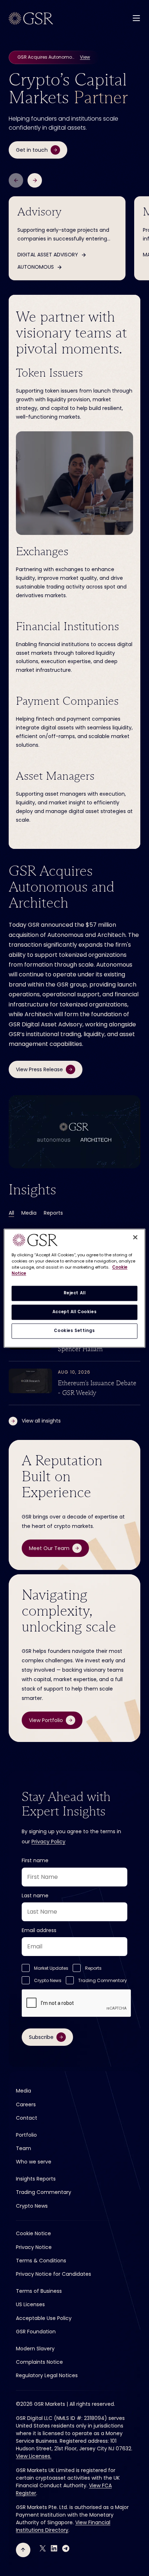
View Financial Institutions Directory (63, 2526)
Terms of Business (39, 2291)
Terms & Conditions (41, 2261)
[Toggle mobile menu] (136, 18)
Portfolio (26, 2135)
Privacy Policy (48, 1842)
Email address (39, 1930)
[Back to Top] (23, 2550)
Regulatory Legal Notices (47, 2375)
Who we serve (34, 2162)
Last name (35, 1896)
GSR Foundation (36, 2332)
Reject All (75, 1293)
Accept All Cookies (74, 1312)
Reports (53, 1213)
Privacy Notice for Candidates (54, 2274)
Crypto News (48, 1980)
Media (29, 1213)
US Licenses (30, 2304)
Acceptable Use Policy (44, 2318)
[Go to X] (43, 2548)
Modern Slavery (35, 2349)
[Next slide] (35, 180)
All (11, 1213)
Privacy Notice (34, 2247)
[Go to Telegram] (66, 2548)
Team (24, 2148)
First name (35, 1860)
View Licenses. (34, 2456)
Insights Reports (36, 2179)
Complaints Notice (39, 2362)
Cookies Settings (74, 1331)
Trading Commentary (103, 1980)
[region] (74, 1288)
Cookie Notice (33, 2233)
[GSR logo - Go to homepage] (31, 18)
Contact (27, 2118)
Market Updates (51, 1968)
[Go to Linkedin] (54, 2548)
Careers (26, 2104)
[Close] (135, 1237)
